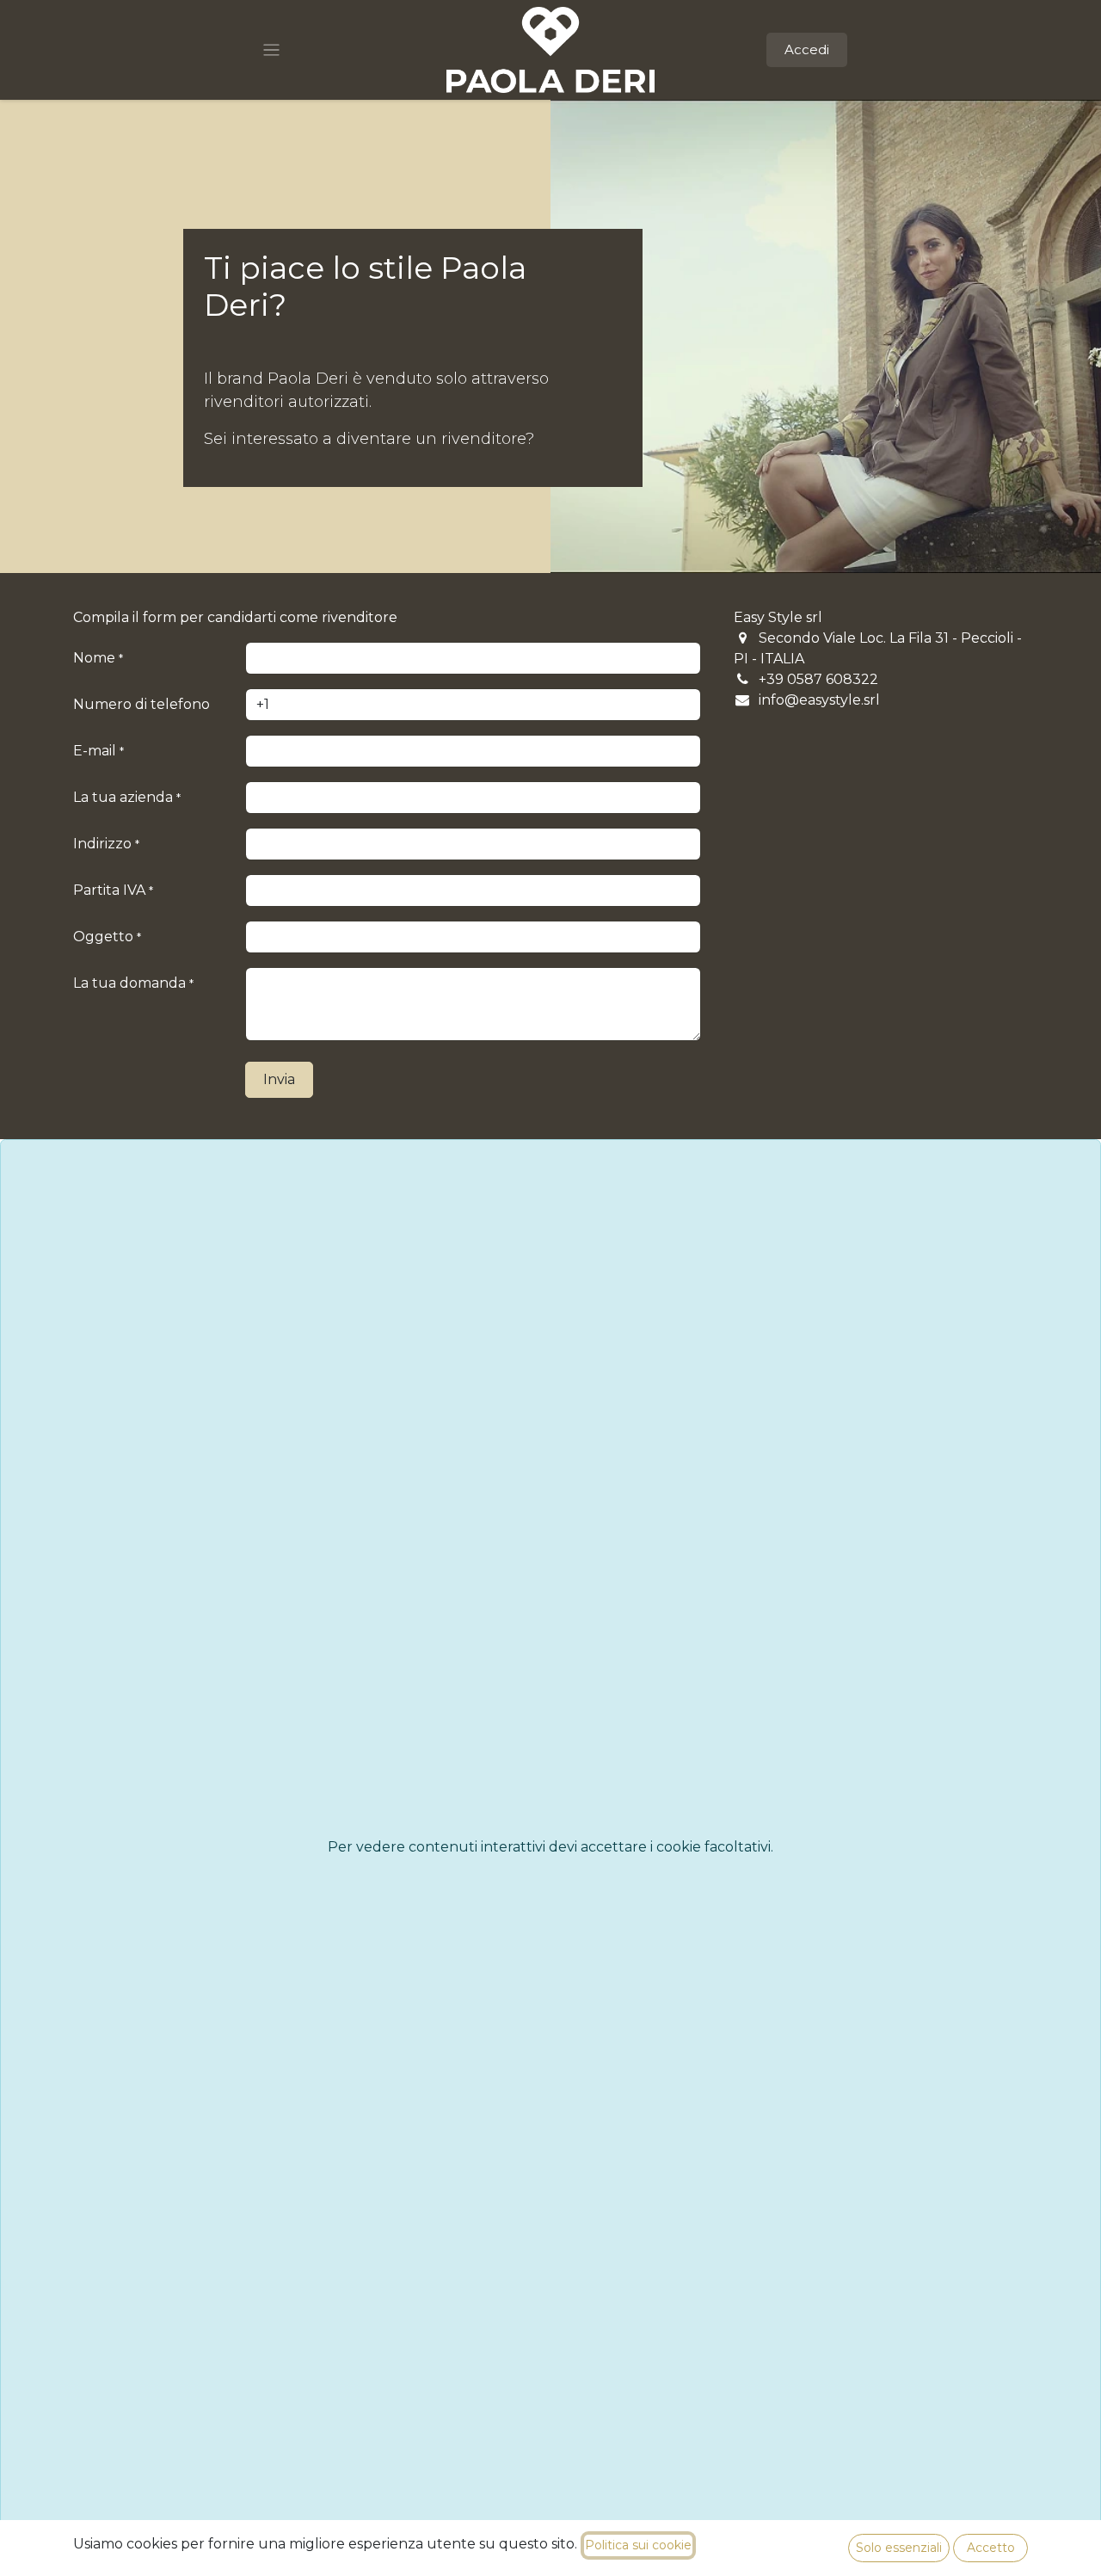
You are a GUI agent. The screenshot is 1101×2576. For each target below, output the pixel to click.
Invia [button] (279, 1079)
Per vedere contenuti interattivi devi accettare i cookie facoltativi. (550, 1847)
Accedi (807, 49)
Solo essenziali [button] (899, 2548)
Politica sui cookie (638, 2545)
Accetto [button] (991, 2548)
